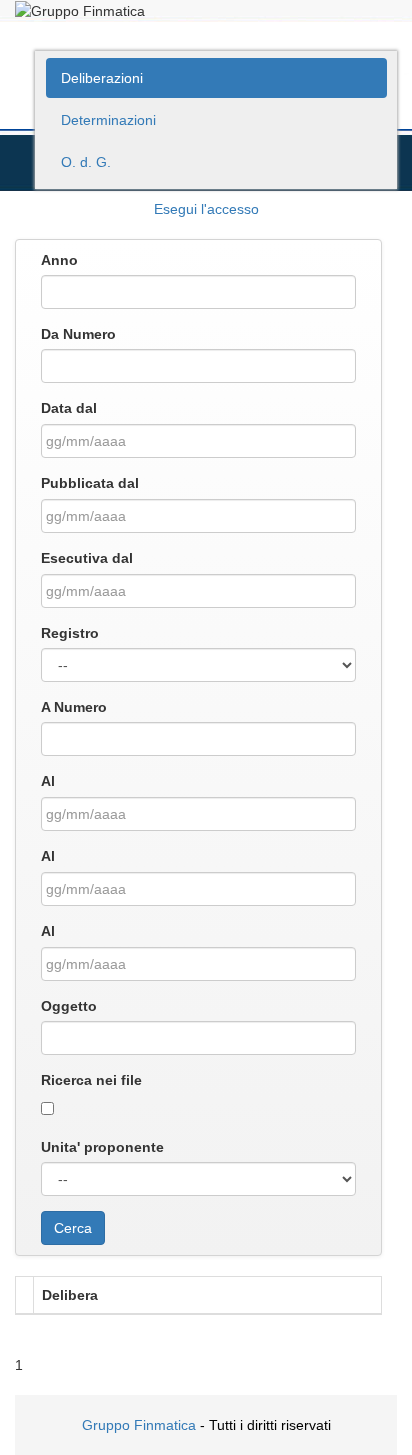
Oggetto (69, 1006)
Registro (70, 633)
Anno (59, 260)
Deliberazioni (102, 78)
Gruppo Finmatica (139, 1425)
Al (48, 781)
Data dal (69, 408)
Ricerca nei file (91, 1080)
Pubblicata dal (90, 483)
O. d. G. (86, 162)
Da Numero (78, 334)
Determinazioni (108, 120)
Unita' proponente (102, 1147)
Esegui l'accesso (206, 209)
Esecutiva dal (87, 558)
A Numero (74, 707)
